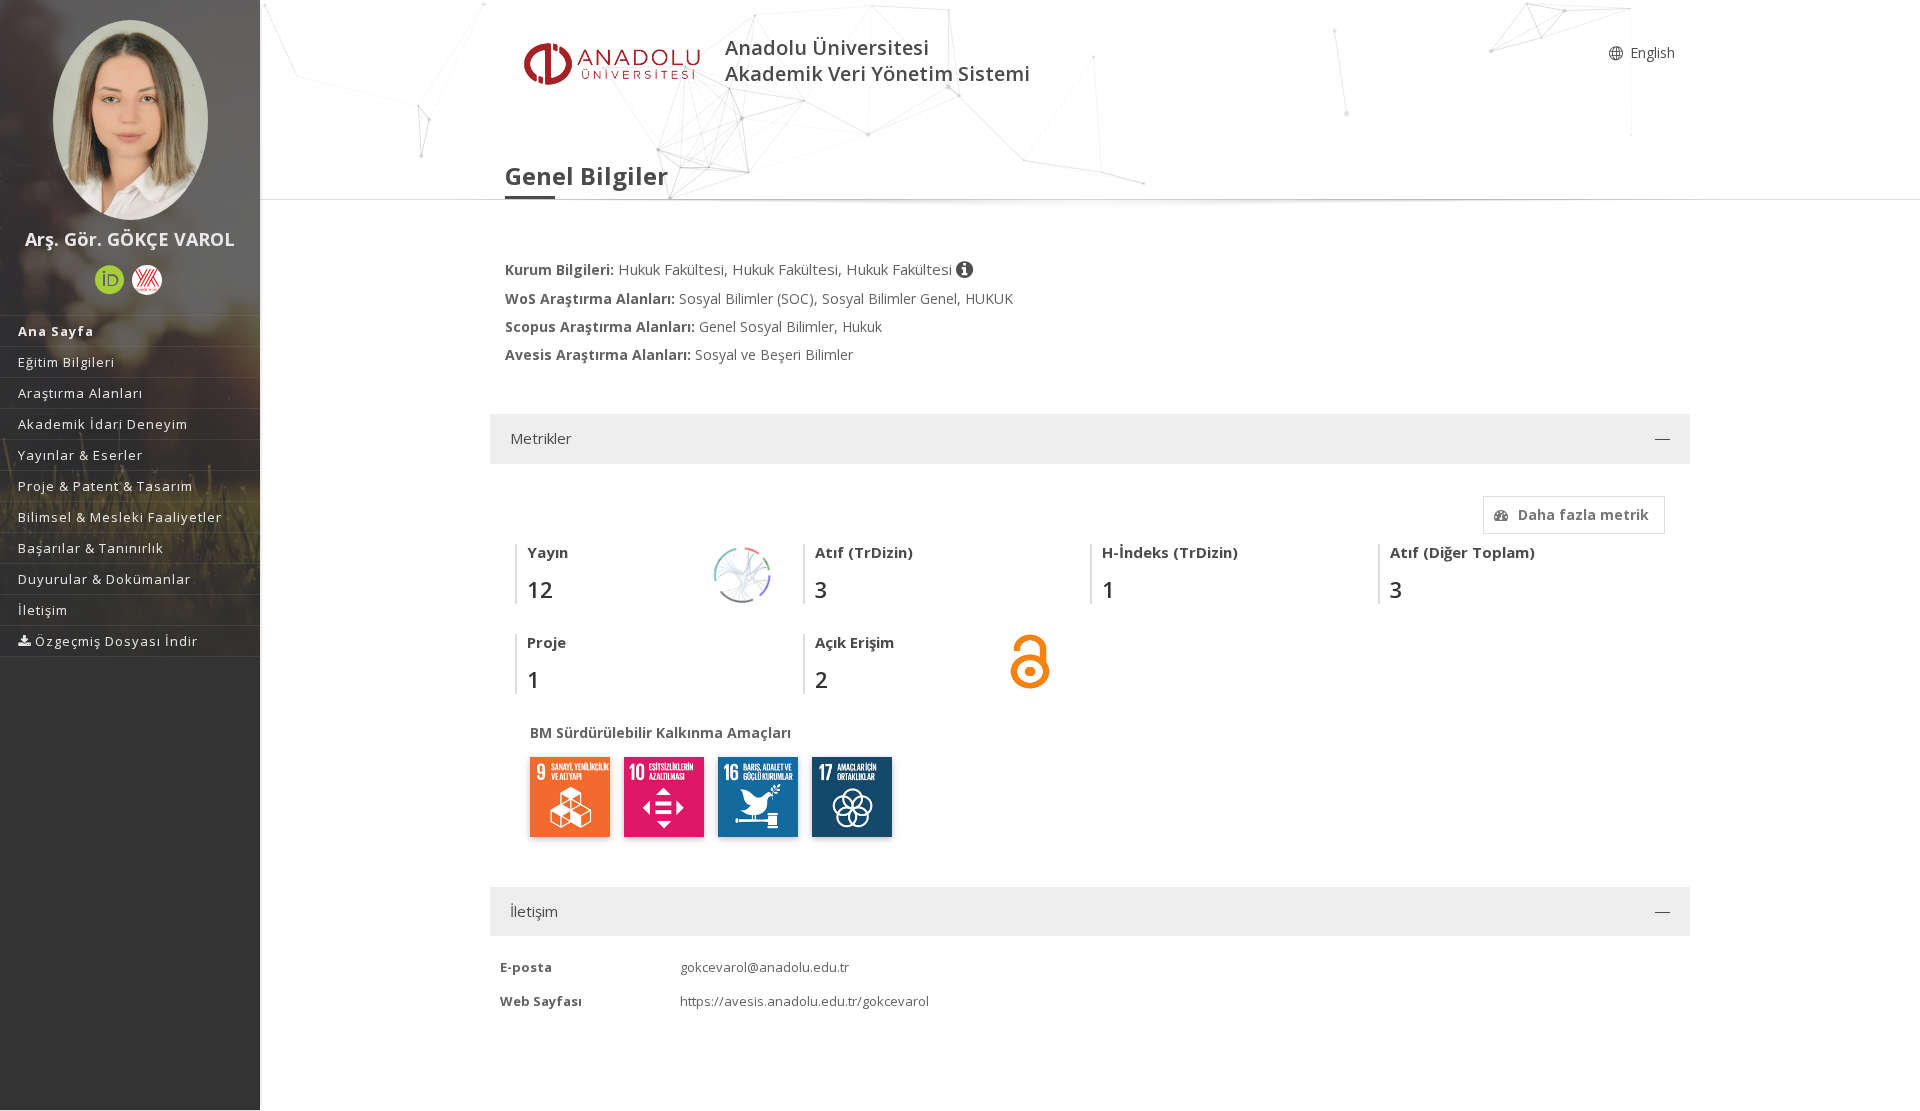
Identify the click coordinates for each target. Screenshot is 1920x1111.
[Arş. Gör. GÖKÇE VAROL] (130, 120)
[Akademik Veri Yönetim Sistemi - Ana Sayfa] (615, 63)
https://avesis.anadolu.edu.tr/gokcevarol (804, 1001)
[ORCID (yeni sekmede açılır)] (110, 280)
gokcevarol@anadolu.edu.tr (764, 967)
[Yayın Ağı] (743, 573)
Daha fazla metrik (1583, 514)
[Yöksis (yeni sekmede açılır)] (147, 280)
